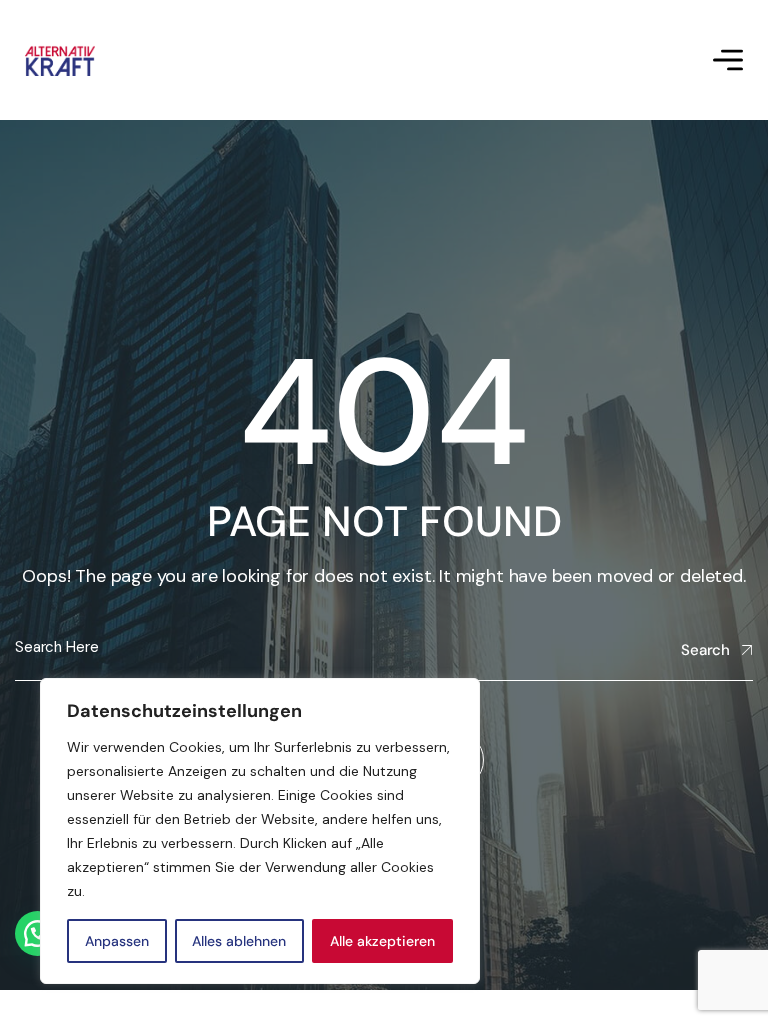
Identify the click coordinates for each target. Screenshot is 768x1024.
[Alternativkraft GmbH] (60, 60)
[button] (37, 933)
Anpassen (117, 941)
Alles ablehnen (239, 941)
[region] (260, 831)
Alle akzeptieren (382, 941)
